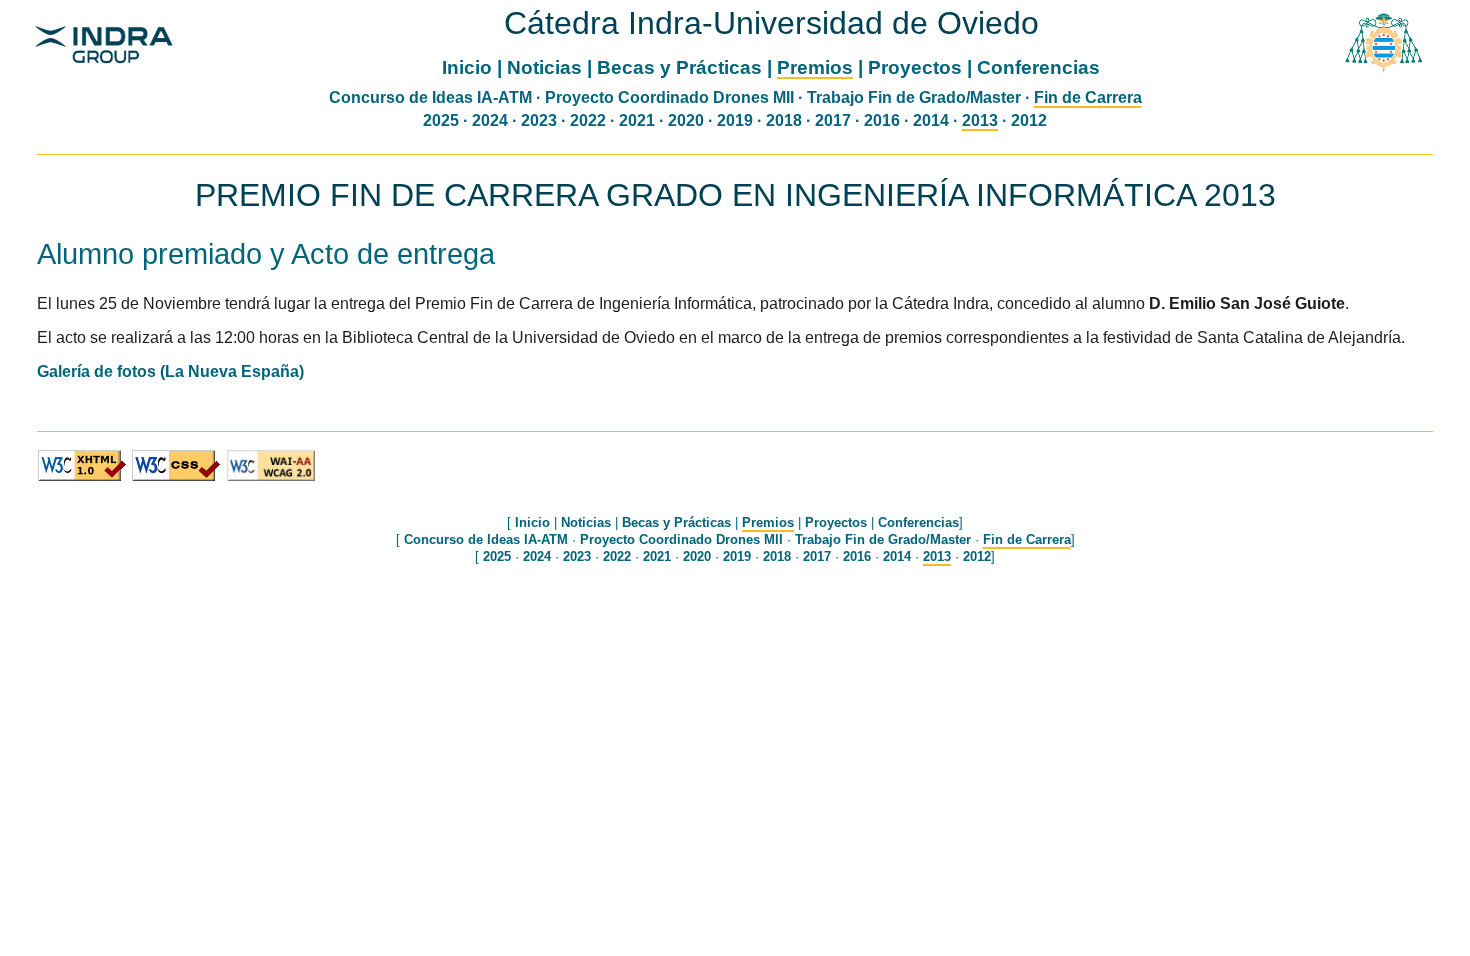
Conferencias (1038, 67)
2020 (686, 120)
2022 (588, 120)
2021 (637, 120)
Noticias (544, 67)
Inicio (467, 67)
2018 (784, 120)
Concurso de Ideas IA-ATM (430, 97)
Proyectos (915, 67)
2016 (882, 120)
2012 (1029, 120)
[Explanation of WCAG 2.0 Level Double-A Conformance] (271, 477)
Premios (815, 67)
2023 (539, 120)
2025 (441, 120)
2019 (735, 120)
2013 (980, 120)
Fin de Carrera (1088, 97)
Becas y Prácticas (679, 67)
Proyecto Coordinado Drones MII (669, 97)
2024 (490, 120)
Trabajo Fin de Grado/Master (914, 97)
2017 (833, 120)
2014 (931, 120)
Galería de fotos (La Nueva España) (170, 371)
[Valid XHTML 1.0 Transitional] (82, 477)
